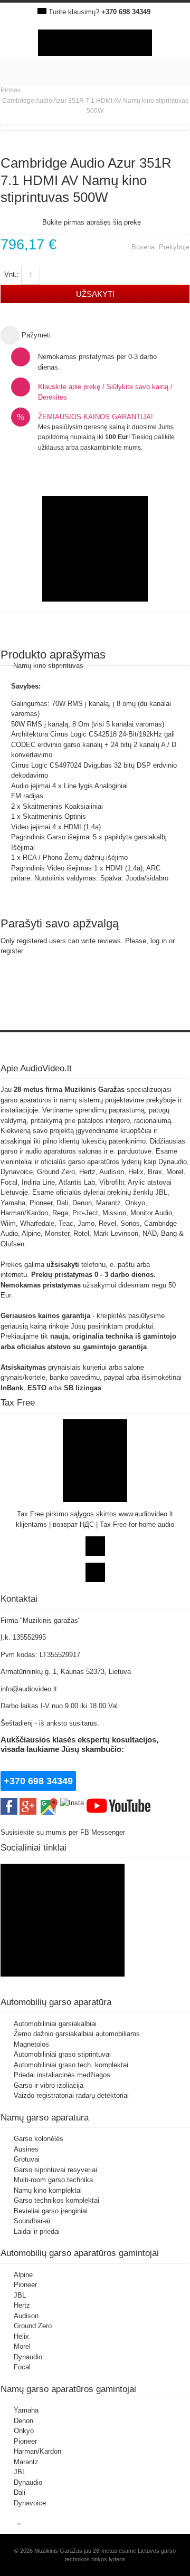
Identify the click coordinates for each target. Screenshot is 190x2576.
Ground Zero (33, 2326)
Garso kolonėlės (39, 2139)
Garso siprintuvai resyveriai (55, 2170)
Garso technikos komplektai (56, 2200)
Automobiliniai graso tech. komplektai (71, 2065)
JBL (20, 2295)
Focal (22, 2367)
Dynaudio (28, 2357)
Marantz (26, 2462)
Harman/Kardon (37, 2451)
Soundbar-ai (32, 2221)
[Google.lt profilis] (28, 1803)
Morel (22, 2346)
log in (159, 941)
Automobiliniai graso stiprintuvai (62, 2054)
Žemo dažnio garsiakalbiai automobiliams (77, 2034)
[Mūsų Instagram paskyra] (72, 1803)
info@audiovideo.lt (29, 1689)
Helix (21, 2336)
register (12, 951)
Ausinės (26, 2149)
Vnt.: (12, 274)
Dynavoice (30, 2503)
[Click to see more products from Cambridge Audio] (95, 549)
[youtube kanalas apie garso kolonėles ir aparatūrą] (118, 1803)
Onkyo (24, 2431)
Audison (26, 2316)
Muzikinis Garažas (94, 1090)
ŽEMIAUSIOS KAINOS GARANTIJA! (96, 417)
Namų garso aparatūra (45, 2117)
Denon (23, 2421)
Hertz (22, 2305)
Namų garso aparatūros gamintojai (68, 2389)
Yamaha (26, 2410)
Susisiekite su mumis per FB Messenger (64, 1832)
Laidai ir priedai (37, 2231)
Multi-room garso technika (53, 2180)
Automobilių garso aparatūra (56, 2002)
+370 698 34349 (126, 12)
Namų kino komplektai (48, 2190)
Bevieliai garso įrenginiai (51, 2211)
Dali (20, 2492)
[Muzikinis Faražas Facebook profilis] (63, 1869)
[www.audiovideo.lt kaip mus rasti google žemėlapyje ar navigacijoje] (48, 1803)
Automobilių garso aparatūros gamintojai (80, 2253)
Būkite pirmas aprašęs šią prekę (92, 222)
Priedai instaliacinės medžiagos (62, 2075)
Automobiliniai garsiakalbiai (55, 2024)
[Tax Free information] (95, 1424)
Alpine (23, 2275)
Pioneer (25, 2285)
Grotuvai (27, 2159)
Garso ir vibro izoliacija (49, 2085)
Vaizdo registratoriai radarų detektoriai (71, 2095)
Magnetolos (31, 2044)
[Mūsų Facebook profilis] (9, 1803)
